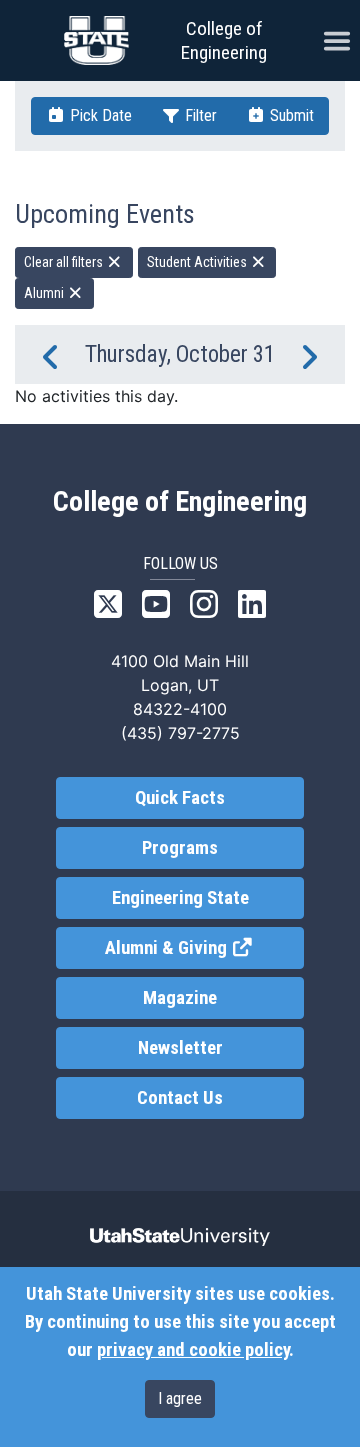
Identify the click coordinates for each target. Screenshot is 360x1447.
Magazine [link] (180, 998)
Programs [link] (180, 848)
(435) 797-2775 (180, 733)
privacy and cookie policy (193, 1350)
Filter (199, 115)
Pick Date (99, 115)
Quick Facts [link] (180, 798)
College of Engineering (224, 40)
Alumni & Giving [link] (204, 948)
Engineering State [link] (180, 898)
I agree (180, 1398)
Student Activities (198, 262)
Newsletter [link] (180, 1048)
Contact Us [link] (180, 1098)
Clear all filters (65, 262)
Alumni (45, 293)
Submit (290, 115)
